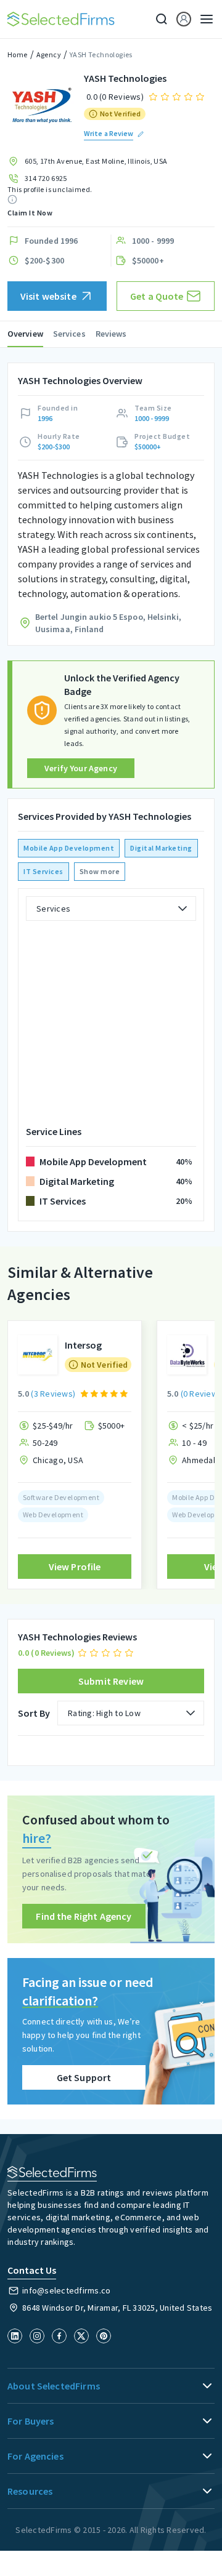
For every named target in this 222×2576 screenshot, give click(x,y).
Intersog (83, 1345)
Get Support (84, 2077)
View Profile (75, 1567)
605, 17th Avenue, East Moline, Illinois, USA (96, 161)
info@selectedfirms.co (66, 2290)
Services (69, 334)
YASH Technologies (101, 54)
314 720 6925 (46, 178)
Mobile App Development (69, 848)
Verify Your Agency (81, 768)
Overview (25, 334)
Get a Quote (157, 296)
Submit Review (111, 1681)
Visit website (48, 296)
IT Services (43, 871)
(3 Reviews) (53, 1394)
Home (18, 54)
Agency (49, 54)
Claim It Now (30, 213)
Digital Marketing (161, 848)
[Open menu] (203, 19)
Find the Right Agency (84, 1916)
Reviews (111, 334)
